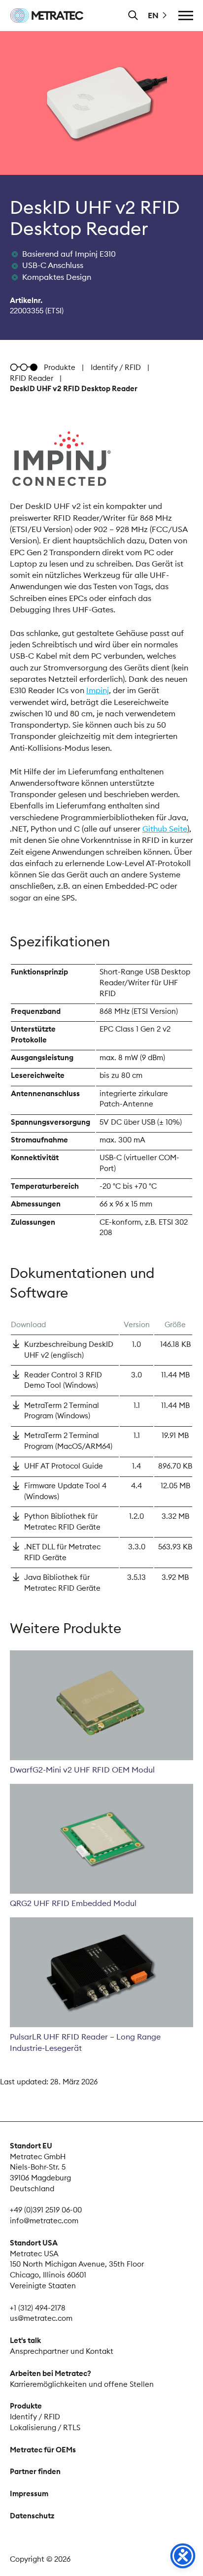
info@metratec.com (44, 2221)
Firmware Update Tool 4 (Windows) (65, 1491)
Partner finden (35, 2471)
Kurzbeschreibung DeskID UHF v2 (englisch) (69, 1350)
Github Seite (165, 829)
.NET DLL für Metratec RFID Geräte (62, 1552)
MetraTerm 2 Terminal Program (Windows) (62, 1411)
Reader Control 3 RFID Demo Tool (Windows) (63, 1380)
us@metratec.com (41, 2318)
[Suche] (133, 15)
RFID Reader (32, 378)
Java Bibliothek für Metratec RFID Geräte (62, 1583)
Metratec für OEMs (43, 2450)
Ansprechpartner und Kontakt (62, 2351)
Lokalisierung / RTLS (45, 2427)
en (153, 15)
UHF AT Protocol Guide (64, 1466)
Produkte (60, 367)
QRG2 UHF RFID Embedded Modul (73, 1903)
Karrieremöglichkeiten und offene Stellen (82, 2384)
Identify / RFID (116, 367)
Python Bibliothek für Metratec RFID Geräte (62, 1522)
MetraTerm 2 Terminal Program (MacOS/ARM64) (68, 1441)
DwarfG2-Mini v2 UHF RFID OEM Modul (82, 1770)
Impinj (98, 690)
